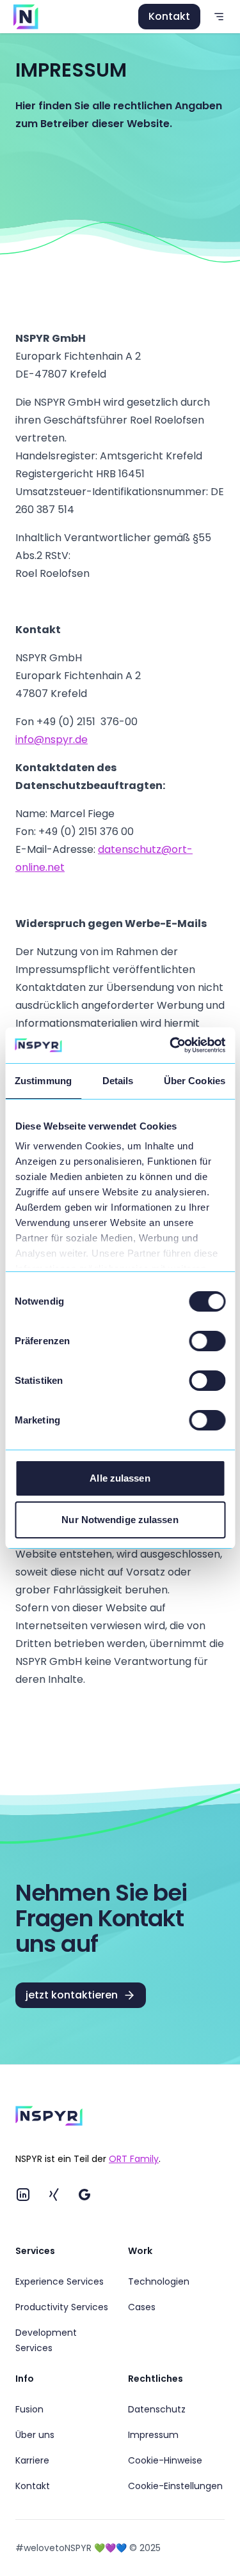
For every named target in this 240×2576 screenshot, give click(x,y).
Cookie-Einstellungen (175, 2486)
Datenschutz (157, 2409)
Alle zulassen (120, 1478)
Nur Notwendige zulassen (120, 1520)
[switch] (207, 1341)
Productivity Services (62, 2307)
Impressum (153, 2435)
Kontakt (169, 16)
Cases (142, 2307)
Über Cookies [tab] (195, 1081)
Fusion (29, 2409)
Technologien (159, 2281)
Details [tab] (118, 1081)
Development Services (46, 2340)
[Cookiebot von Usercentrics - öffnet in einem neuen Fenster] (171, 1045)
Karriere (32, 2460)
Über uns (35, 2435)
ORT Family (134, 2159)
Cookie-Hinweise (165, 2460)
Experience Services (60, 2281)
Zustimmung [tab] (43, 1081)
